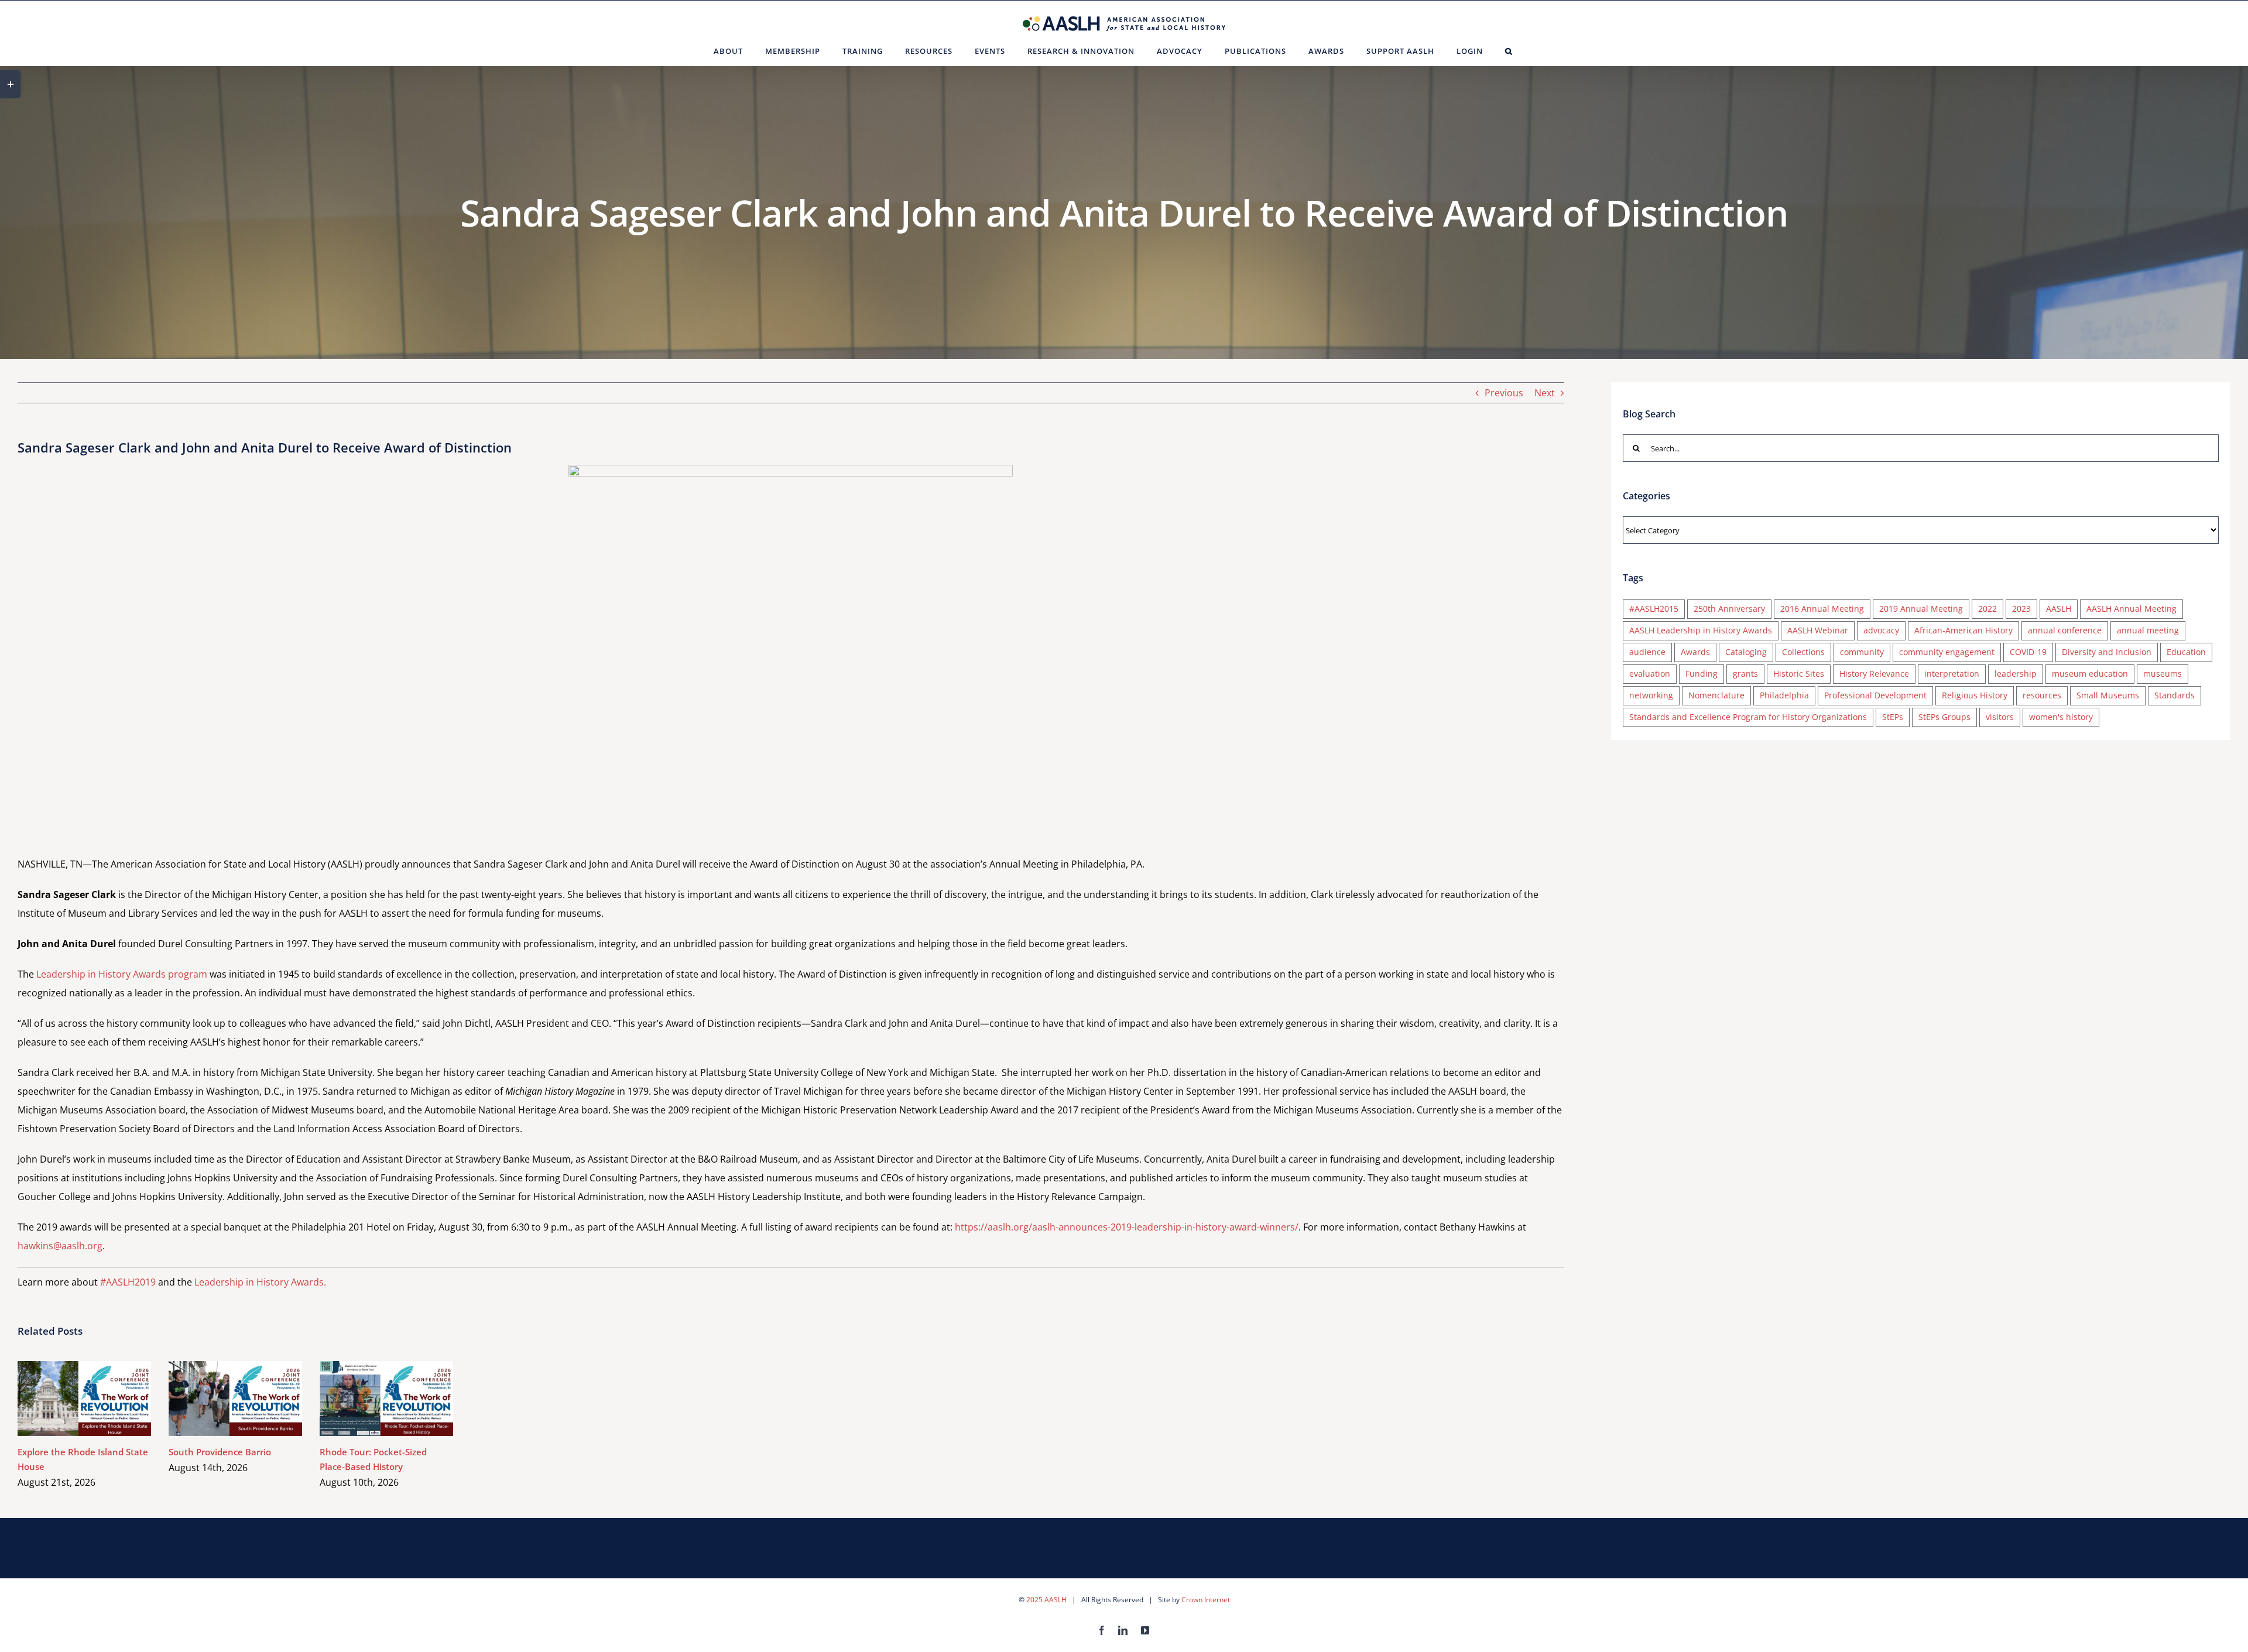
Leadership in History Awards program (122, 974)
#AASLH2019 (128, 1282)
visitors (2000, 717)
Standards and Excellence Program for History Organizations (1748, 717)
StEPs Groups (1944, 717)
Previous (1504, 393)
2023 (2021, 609)
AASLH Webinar (1818, 630)
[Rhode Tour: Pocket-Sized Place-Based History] (386, 1399)
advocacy (1881, 630)
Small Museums (2108, 695)
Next (1545, 393)
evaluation (1650, 674)
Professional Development (1875, 695)
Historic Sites (1799, 674)
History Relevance (1874, 674)
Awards (1695, 652)
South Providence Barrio (219, 1398)
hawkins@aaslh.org (60, 1246)
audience (1647, 652)
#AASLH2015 (1654, 609)
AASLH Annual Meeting (2132, 609)
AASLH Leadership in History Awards (1701, 630)
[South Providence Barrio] (235, 1399)
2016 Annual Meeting (1822, 609)
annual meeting (2148, 630)
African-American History (1963, 630)
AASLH (2059, 609)
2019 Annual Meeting (1921, 609)
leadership (2016, 674)
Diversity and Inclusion (2107, 652)
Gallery (102, 1398)
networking (1651, 695)
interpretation (1952, 674)
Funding (1702, 674)
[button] (1509, 51)
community (1862, 652)
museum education (2090, 674)
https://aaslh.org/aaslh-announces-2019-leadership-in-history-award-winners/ (1127, 1227)
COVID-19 (2028, 652)
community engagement (1947, 652)
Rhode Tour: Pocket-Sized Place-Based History (370, 1398)
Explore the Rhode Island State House (68, 1398)
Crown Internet (1206, 1600)
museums (2163, 674)
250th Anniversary (1729, 609)
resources (2042, 695)
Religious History (1975, 695)
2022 (1987, 609)
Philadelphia (1784, 695)
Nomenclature (1716, 695)
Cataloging (1746, 652)
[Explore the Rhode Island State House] (84, 1399)
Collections (1803, 652)
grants (1745, 674)
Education (2186, 652)
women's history (2061, 717)
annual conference (2065, 630)
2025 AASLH (1046, 1600)
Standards (2175, 695)
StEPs (1893, 717)
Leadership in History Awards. (260, 1282)
